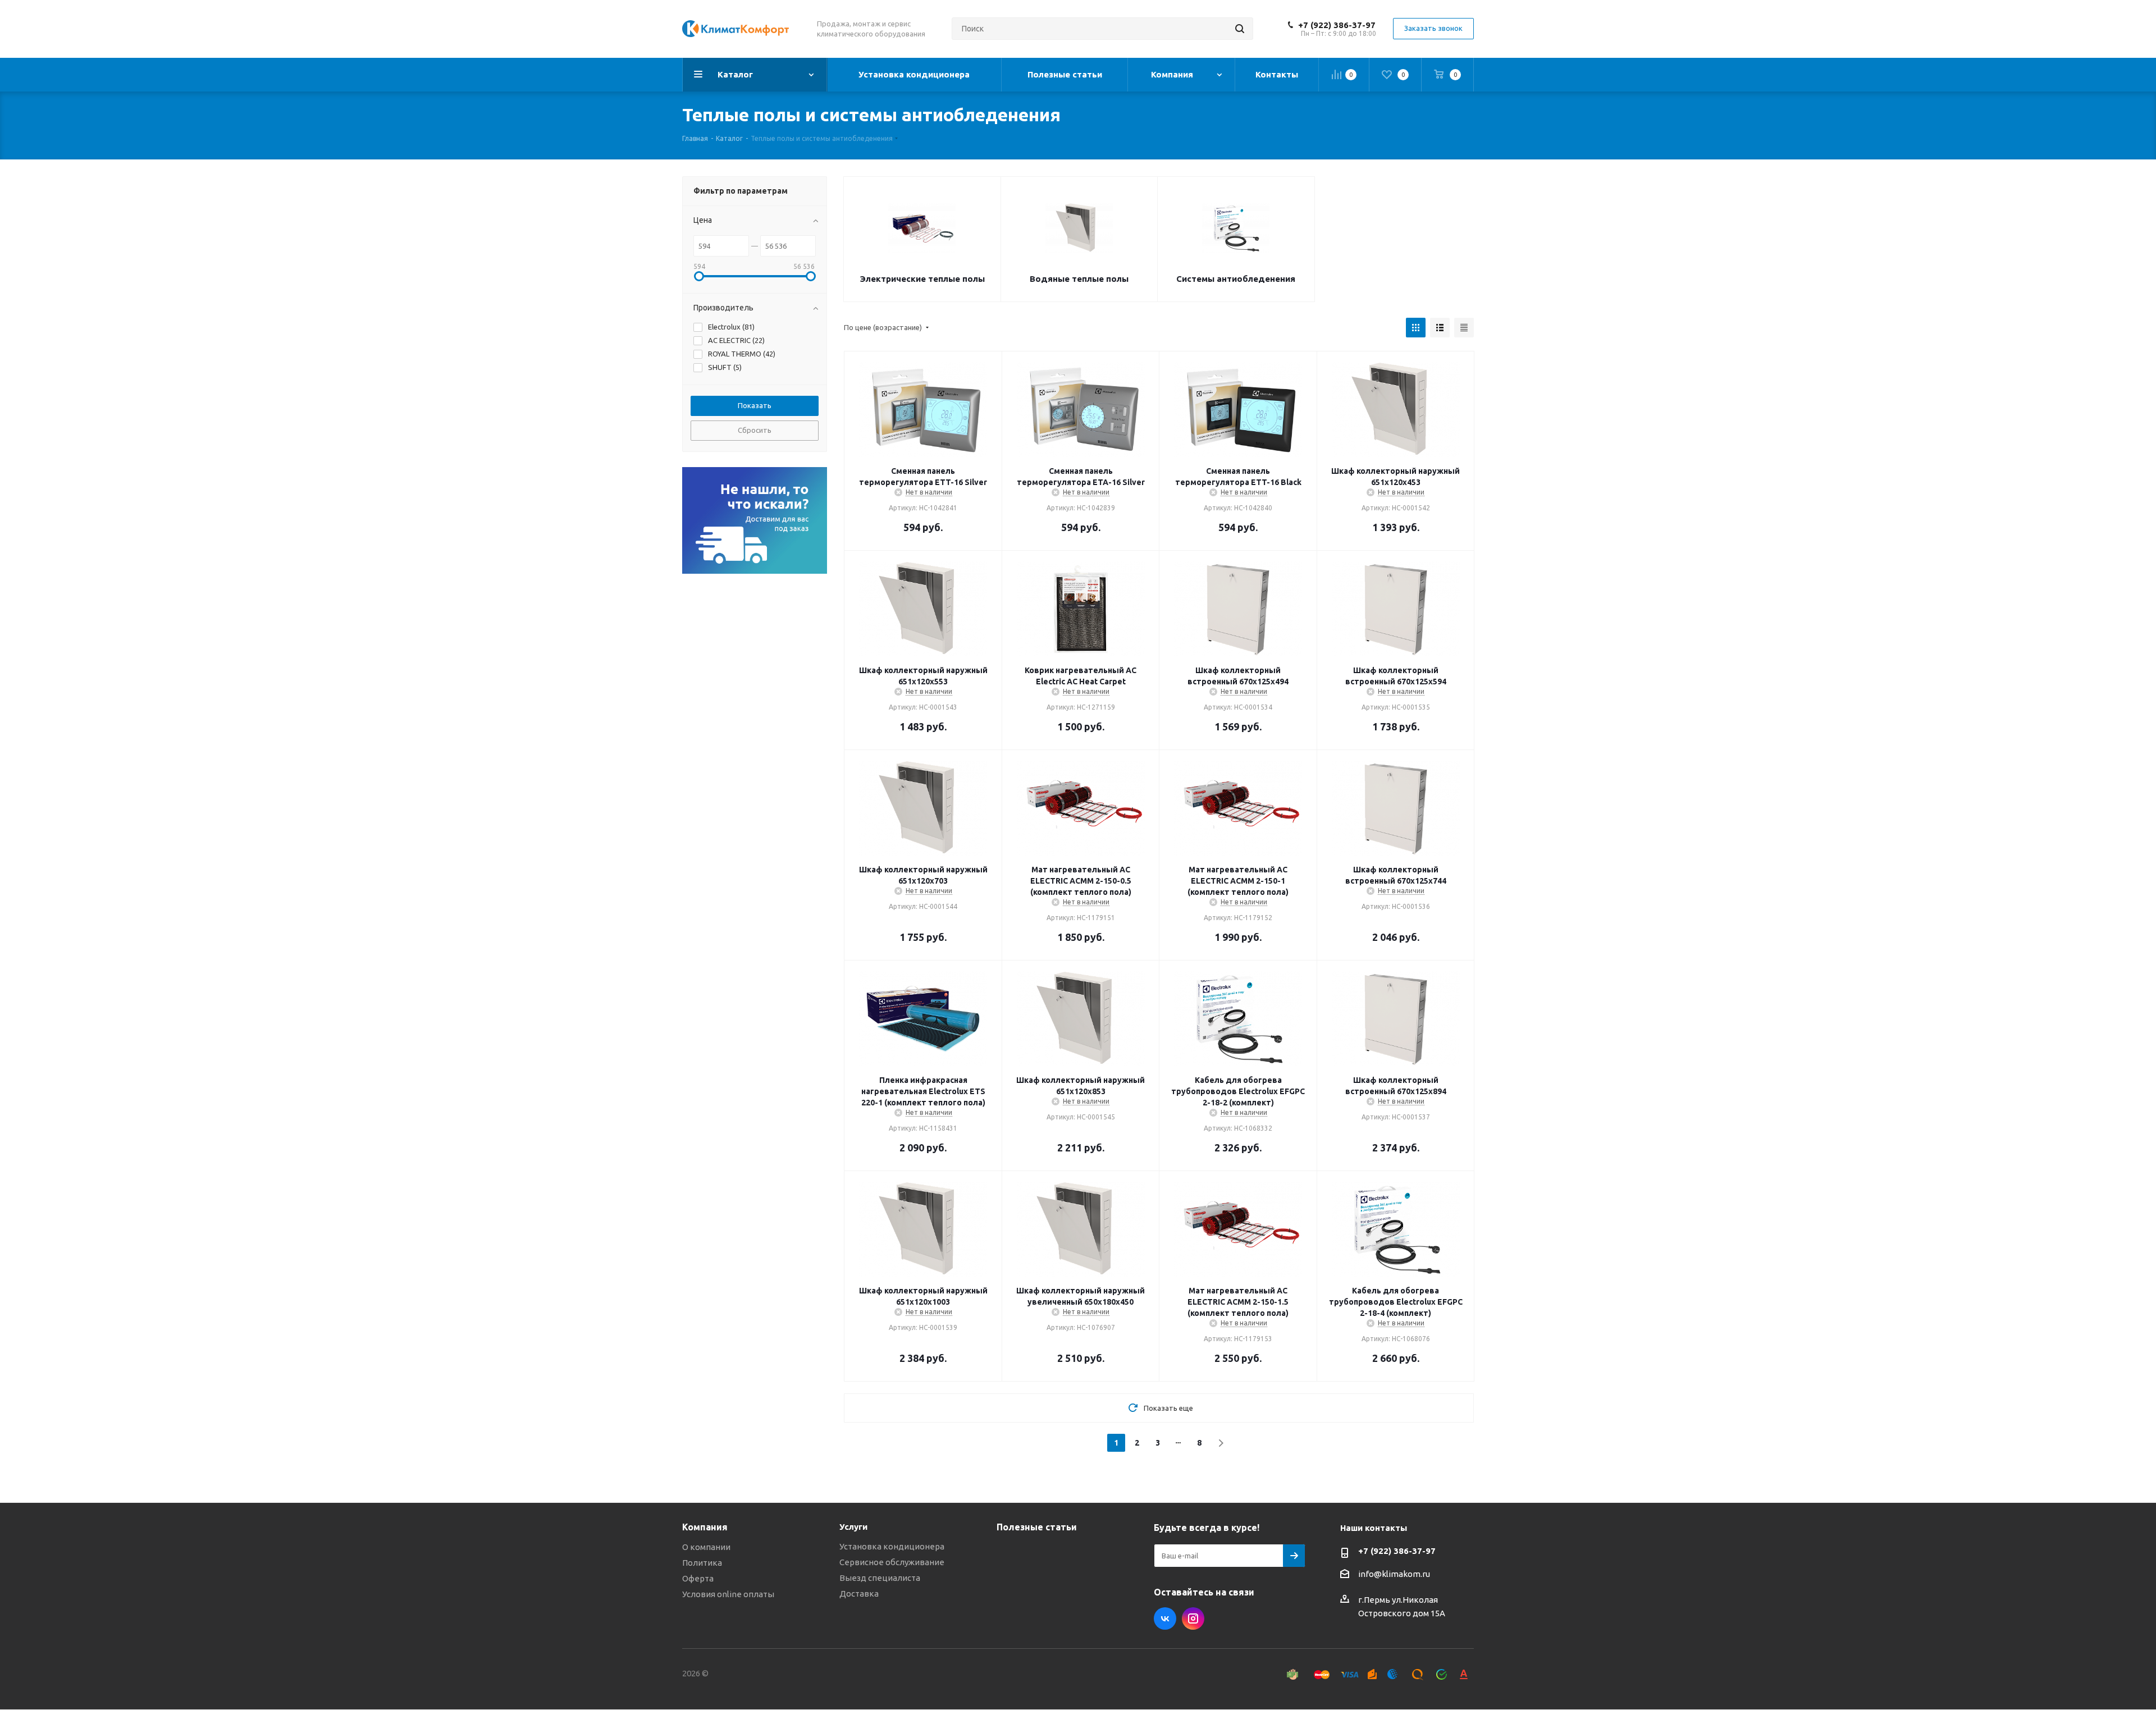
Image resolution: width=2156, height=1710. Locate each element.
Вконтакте (1165, 1618)
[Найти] (1240, 29)
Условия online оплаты (728, 1594)
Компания (705, 1527)
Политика (702, 1563)
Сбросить (755, 430)
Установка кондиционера (892, 1546)
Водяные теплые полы (1079, 279)
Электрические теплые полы (922, 279)
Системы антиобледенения (1236, 279)
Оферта (698, 1578)
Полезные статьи (1037, 1527)
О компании (706, 1547)
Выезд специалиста (880, 1578)
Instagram (1193, 1618)
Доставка (859, 1594)
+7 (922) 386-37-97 (1337, 25)
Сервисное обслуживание (892, 1562)
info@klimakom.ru (1394, 1574)
